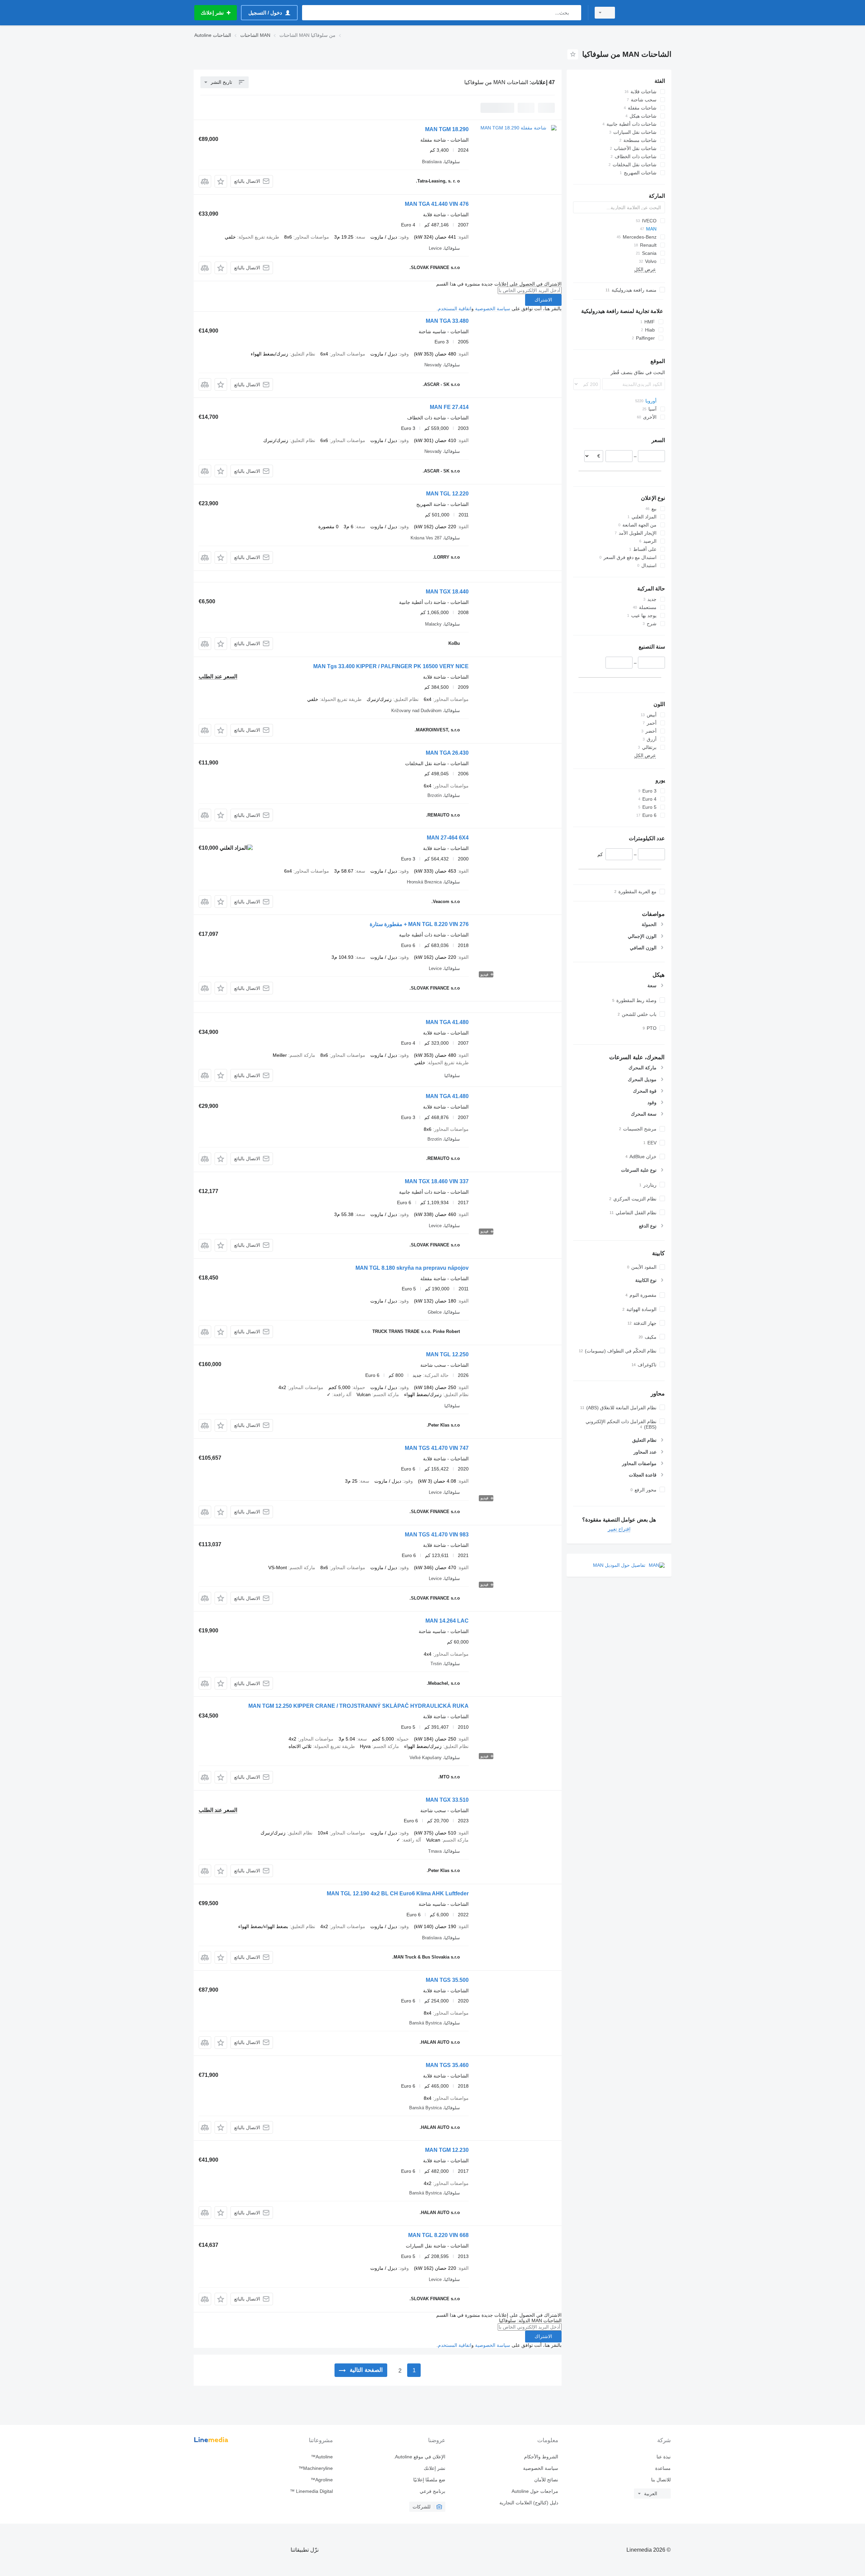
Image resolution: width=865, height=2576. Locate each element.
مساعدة (663, 2468)
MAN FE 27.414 (449, 407)
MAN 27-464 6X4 (448, 838)
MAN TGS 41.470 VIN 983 (437, 1535)
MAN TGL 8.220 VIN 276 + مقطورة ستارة (419, 924)
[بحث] (575, 13)
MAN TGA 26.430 (447, 753)
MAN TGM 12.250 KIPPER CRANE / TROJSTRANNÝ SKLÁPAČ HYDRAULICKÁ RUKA (359, 1706)
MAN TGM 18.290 (447, 129)
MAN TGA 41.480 (447, 1022)
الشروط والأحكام (541, 2457)
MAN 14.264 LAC (447, 1621)
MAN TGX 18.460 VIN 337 (437, 1181)
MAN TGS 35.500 (447, 1980)
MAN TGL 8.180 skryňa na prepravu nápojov (412, 1268)
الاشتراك (543, 300)
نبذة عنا (664, 2457)
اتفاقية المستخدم (455, 309)
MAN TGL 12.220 (447, 494)
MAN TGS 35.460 (447, 2065)
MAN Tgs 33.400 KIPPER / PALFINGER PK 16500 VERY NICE (391, 666)
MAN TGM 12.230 (447, 2150)
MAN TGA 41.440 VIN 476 (437, 204)
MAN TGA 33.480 (447, 321)
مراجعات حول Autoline (535, 2491)
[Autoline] (647, 13)
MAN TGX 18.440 (447, 592)
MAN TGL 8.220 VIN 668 (438, 2235)
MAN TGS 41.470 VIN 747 (437, 1448)
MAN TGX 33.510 (447, 1800)
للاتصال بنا (661, 2480)
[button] (221, 181)
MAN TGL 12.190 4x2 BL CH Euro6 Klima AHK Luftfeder (398, 1893)
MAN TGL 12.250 (447, 1354)
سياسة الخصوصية (493, 309)
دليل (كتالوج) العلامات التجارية (529, 2503)
